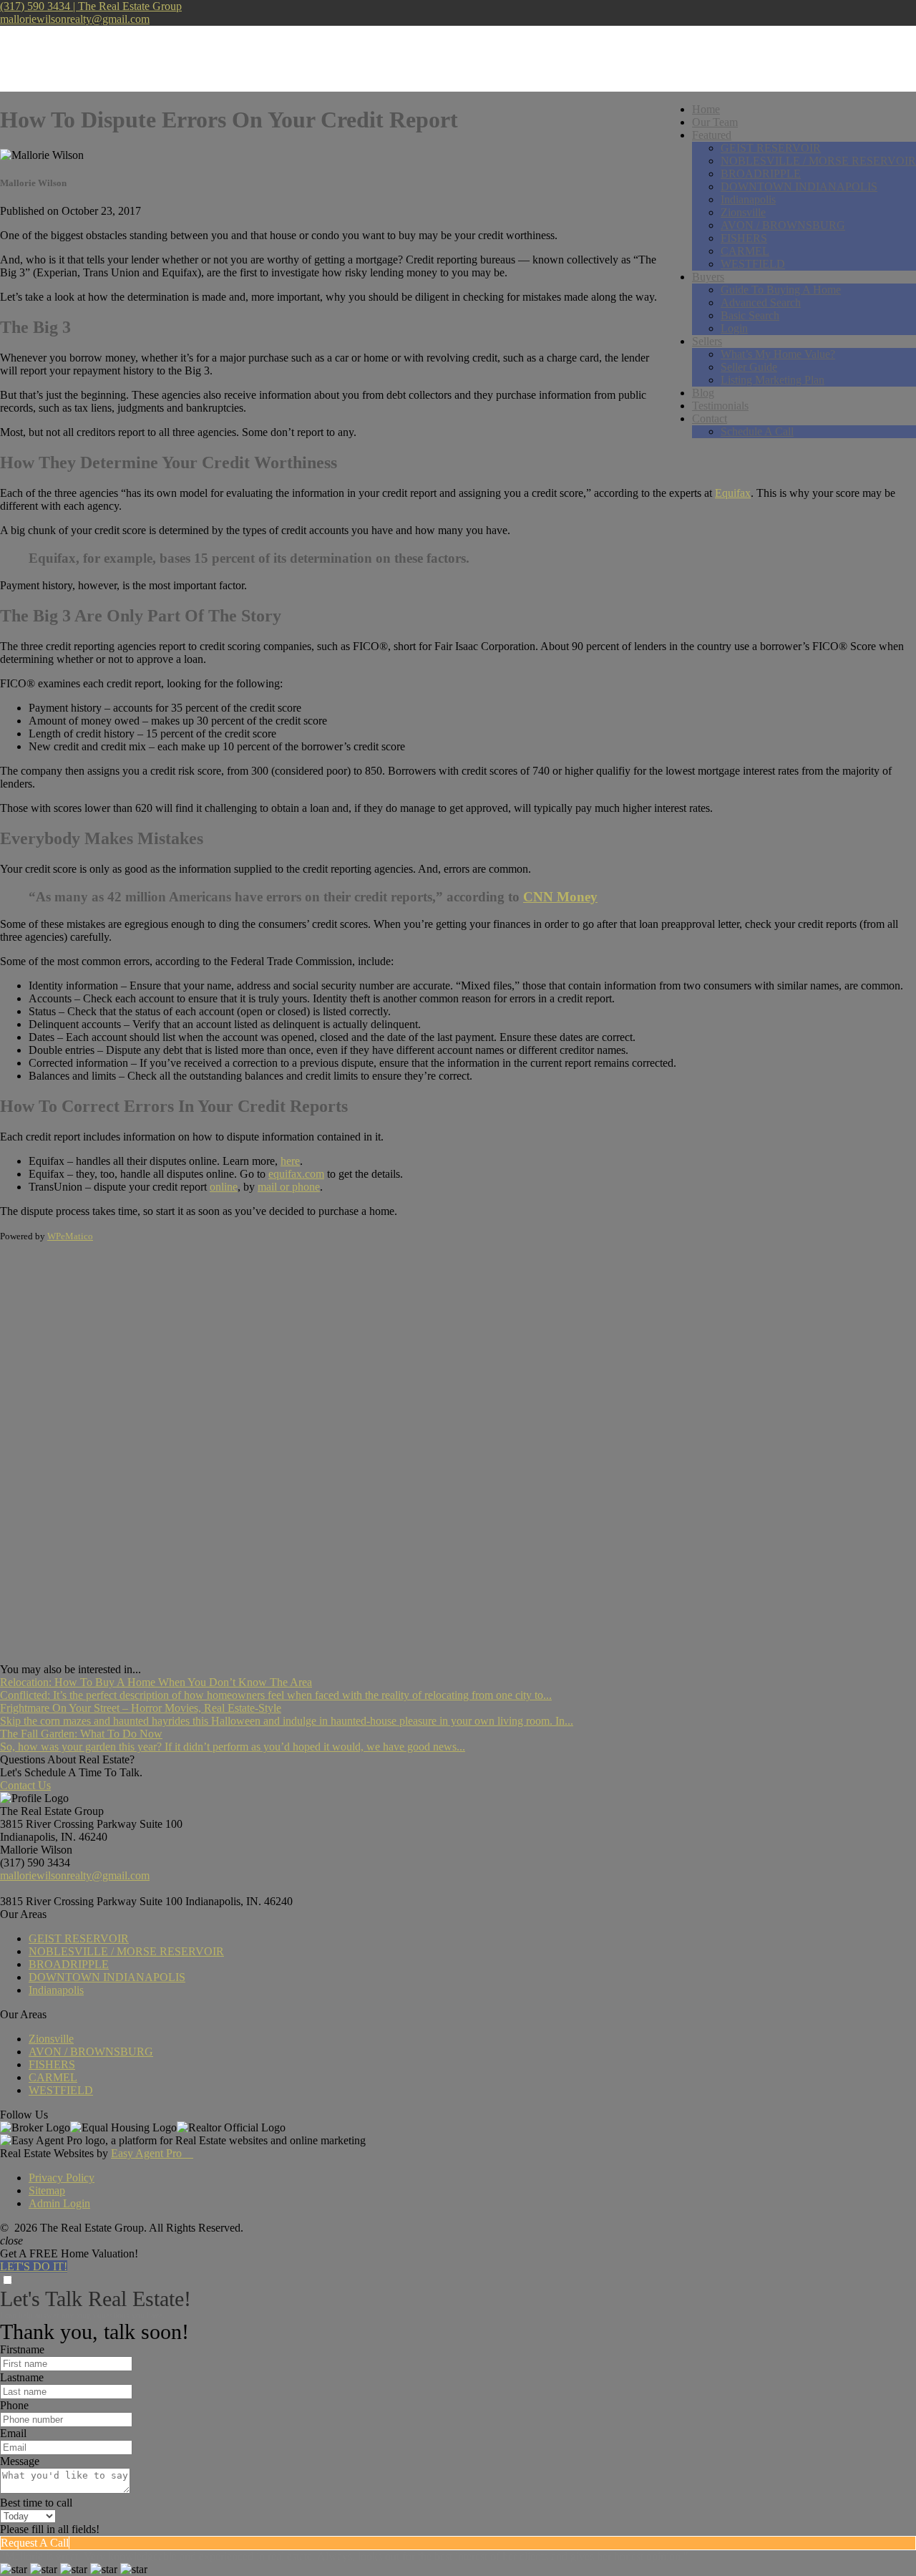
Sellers (707, 341)
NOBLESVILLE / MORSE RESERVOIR (818, 161)
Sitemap (47, 2190)
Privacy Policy (62, 2178)
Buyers (708, 277)
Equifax (733, 493)
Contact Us (25, 1785)
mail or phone (289, 1187)
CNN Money (560, 897)
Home (706, 109)
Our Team (715, 122)
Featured (712, 135)
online (224, 1187)
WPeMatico (70, 1236)
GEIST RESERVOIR (771, 148)
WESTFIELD (753, 264)
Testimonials (720, 406)
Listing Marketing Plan (773, 380)
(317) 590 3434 (35, 1863)
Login (734, 328)
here (290, 1161)
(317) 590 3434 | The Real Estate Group (91, 6)
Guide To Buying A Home (781, 290)
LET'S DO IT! (34, 2266)
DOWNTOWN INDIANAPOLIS (799, 187)
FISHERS (744, 238)
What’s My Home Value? (778, 354)
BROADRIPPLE (761, 174)
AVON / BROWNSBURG (783, 225)
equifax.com (296, 1174)
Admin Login (59, 2203)
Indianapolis (748, 199)
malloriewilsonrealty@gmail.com (75, 19)
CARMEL (745, 251)
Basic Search (750, 315)
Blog (703, 393)
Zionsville (743, 212)
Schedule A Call (757, 431)
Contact (710, 418)
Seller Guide (749, 367)
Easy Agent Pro (152, 2153)
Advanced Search (761, 302)
